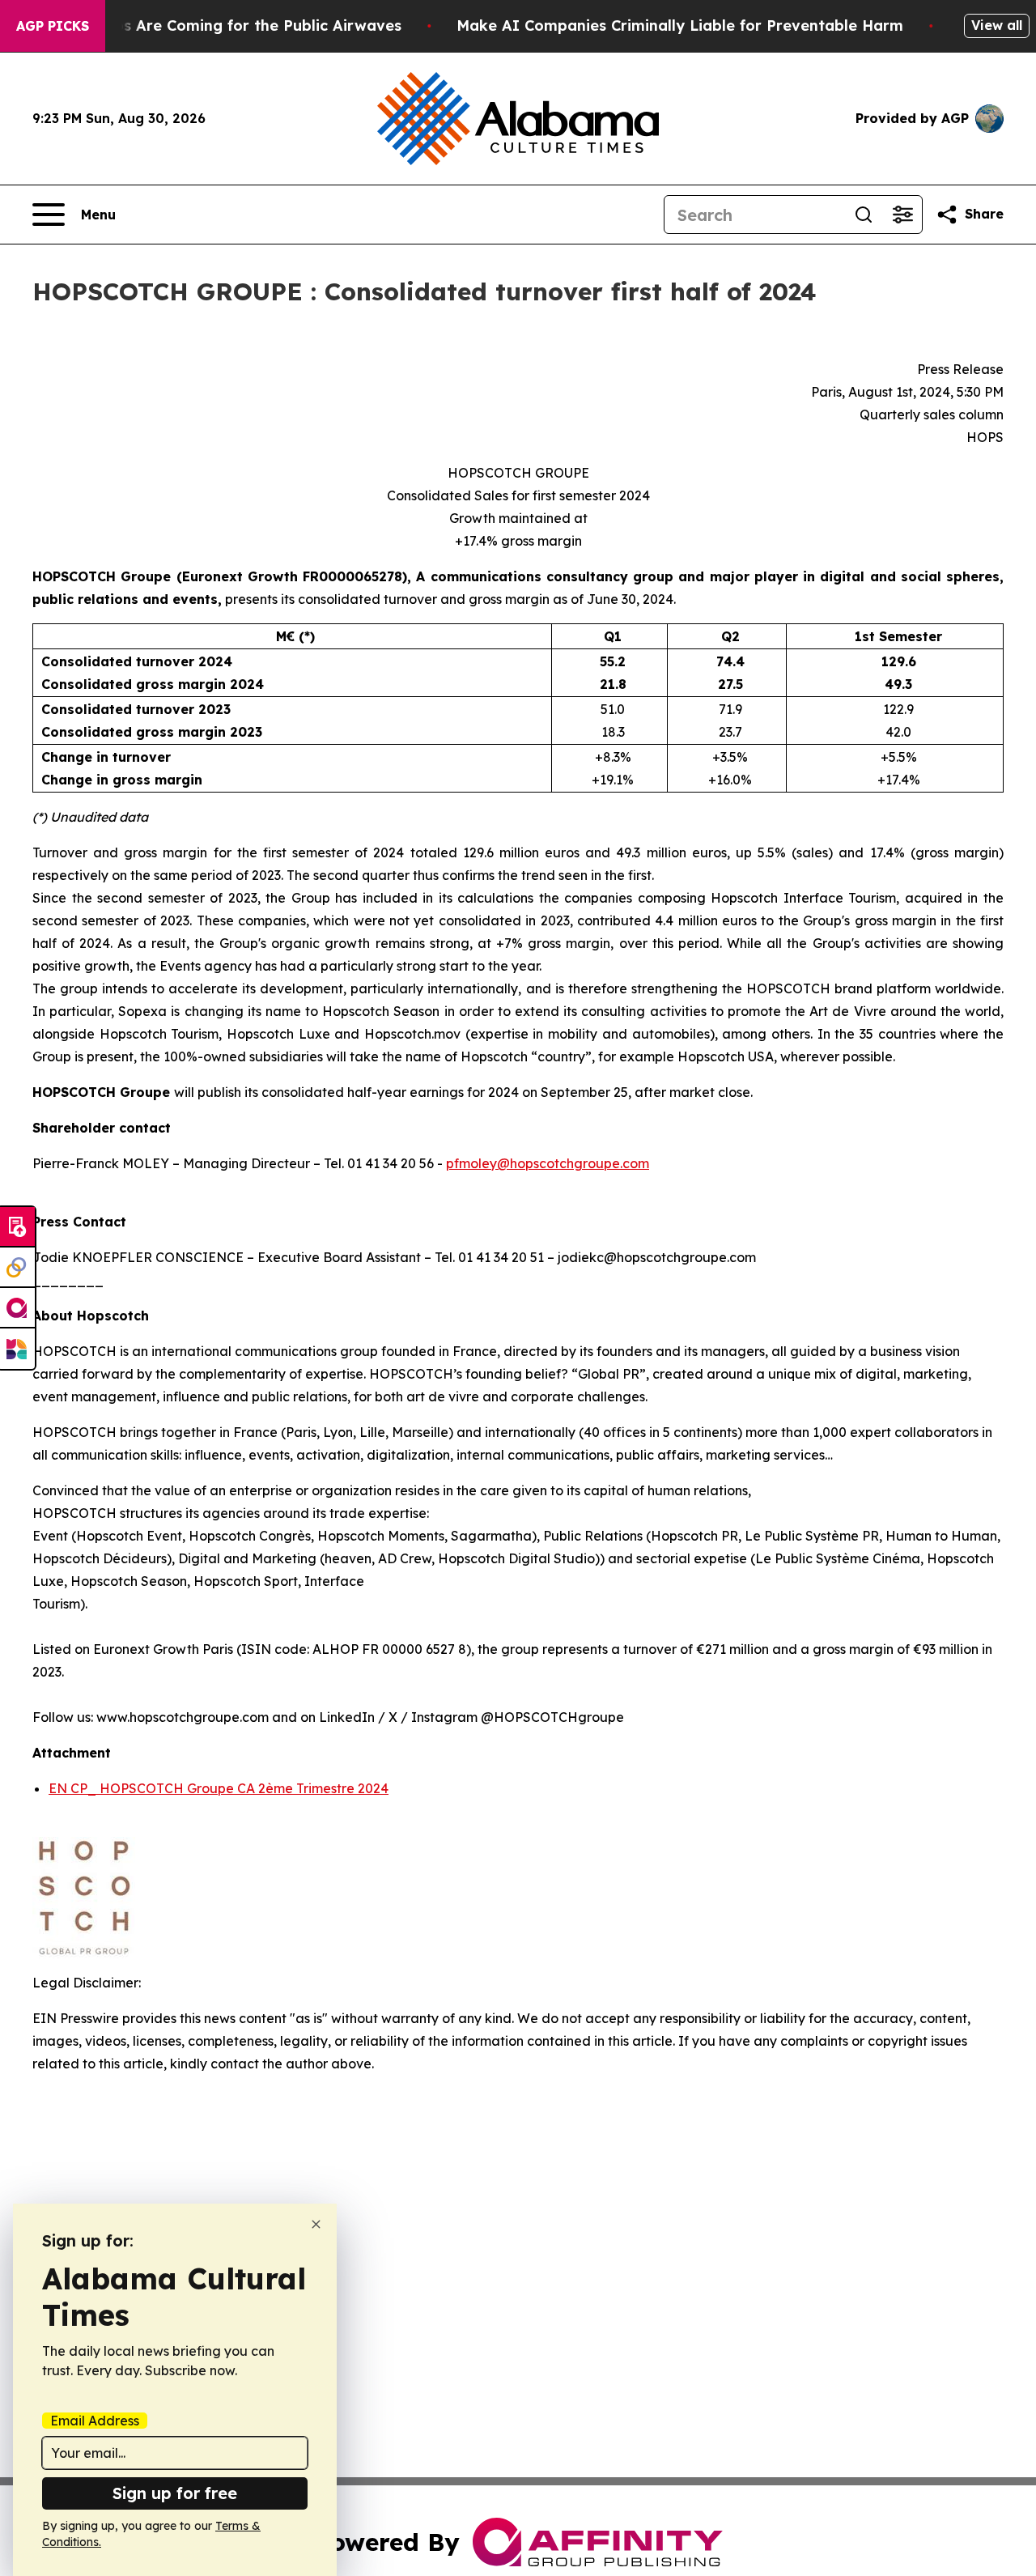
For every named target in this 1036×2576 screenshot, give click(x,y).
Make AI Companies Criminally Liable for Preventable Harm (680, 26)
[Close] (316, 2224)
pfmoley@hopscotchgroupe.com (548, 1163)
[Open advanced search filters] (902, 215)
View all (997, 25)
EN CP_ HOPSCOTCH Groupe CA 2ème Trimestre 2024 (219, 1788)
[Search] (864, 215)
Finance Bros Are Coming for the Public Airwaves (218, 26)
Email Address (95, 2421)
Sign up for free (175, 2493)
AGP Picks (53, 26)
